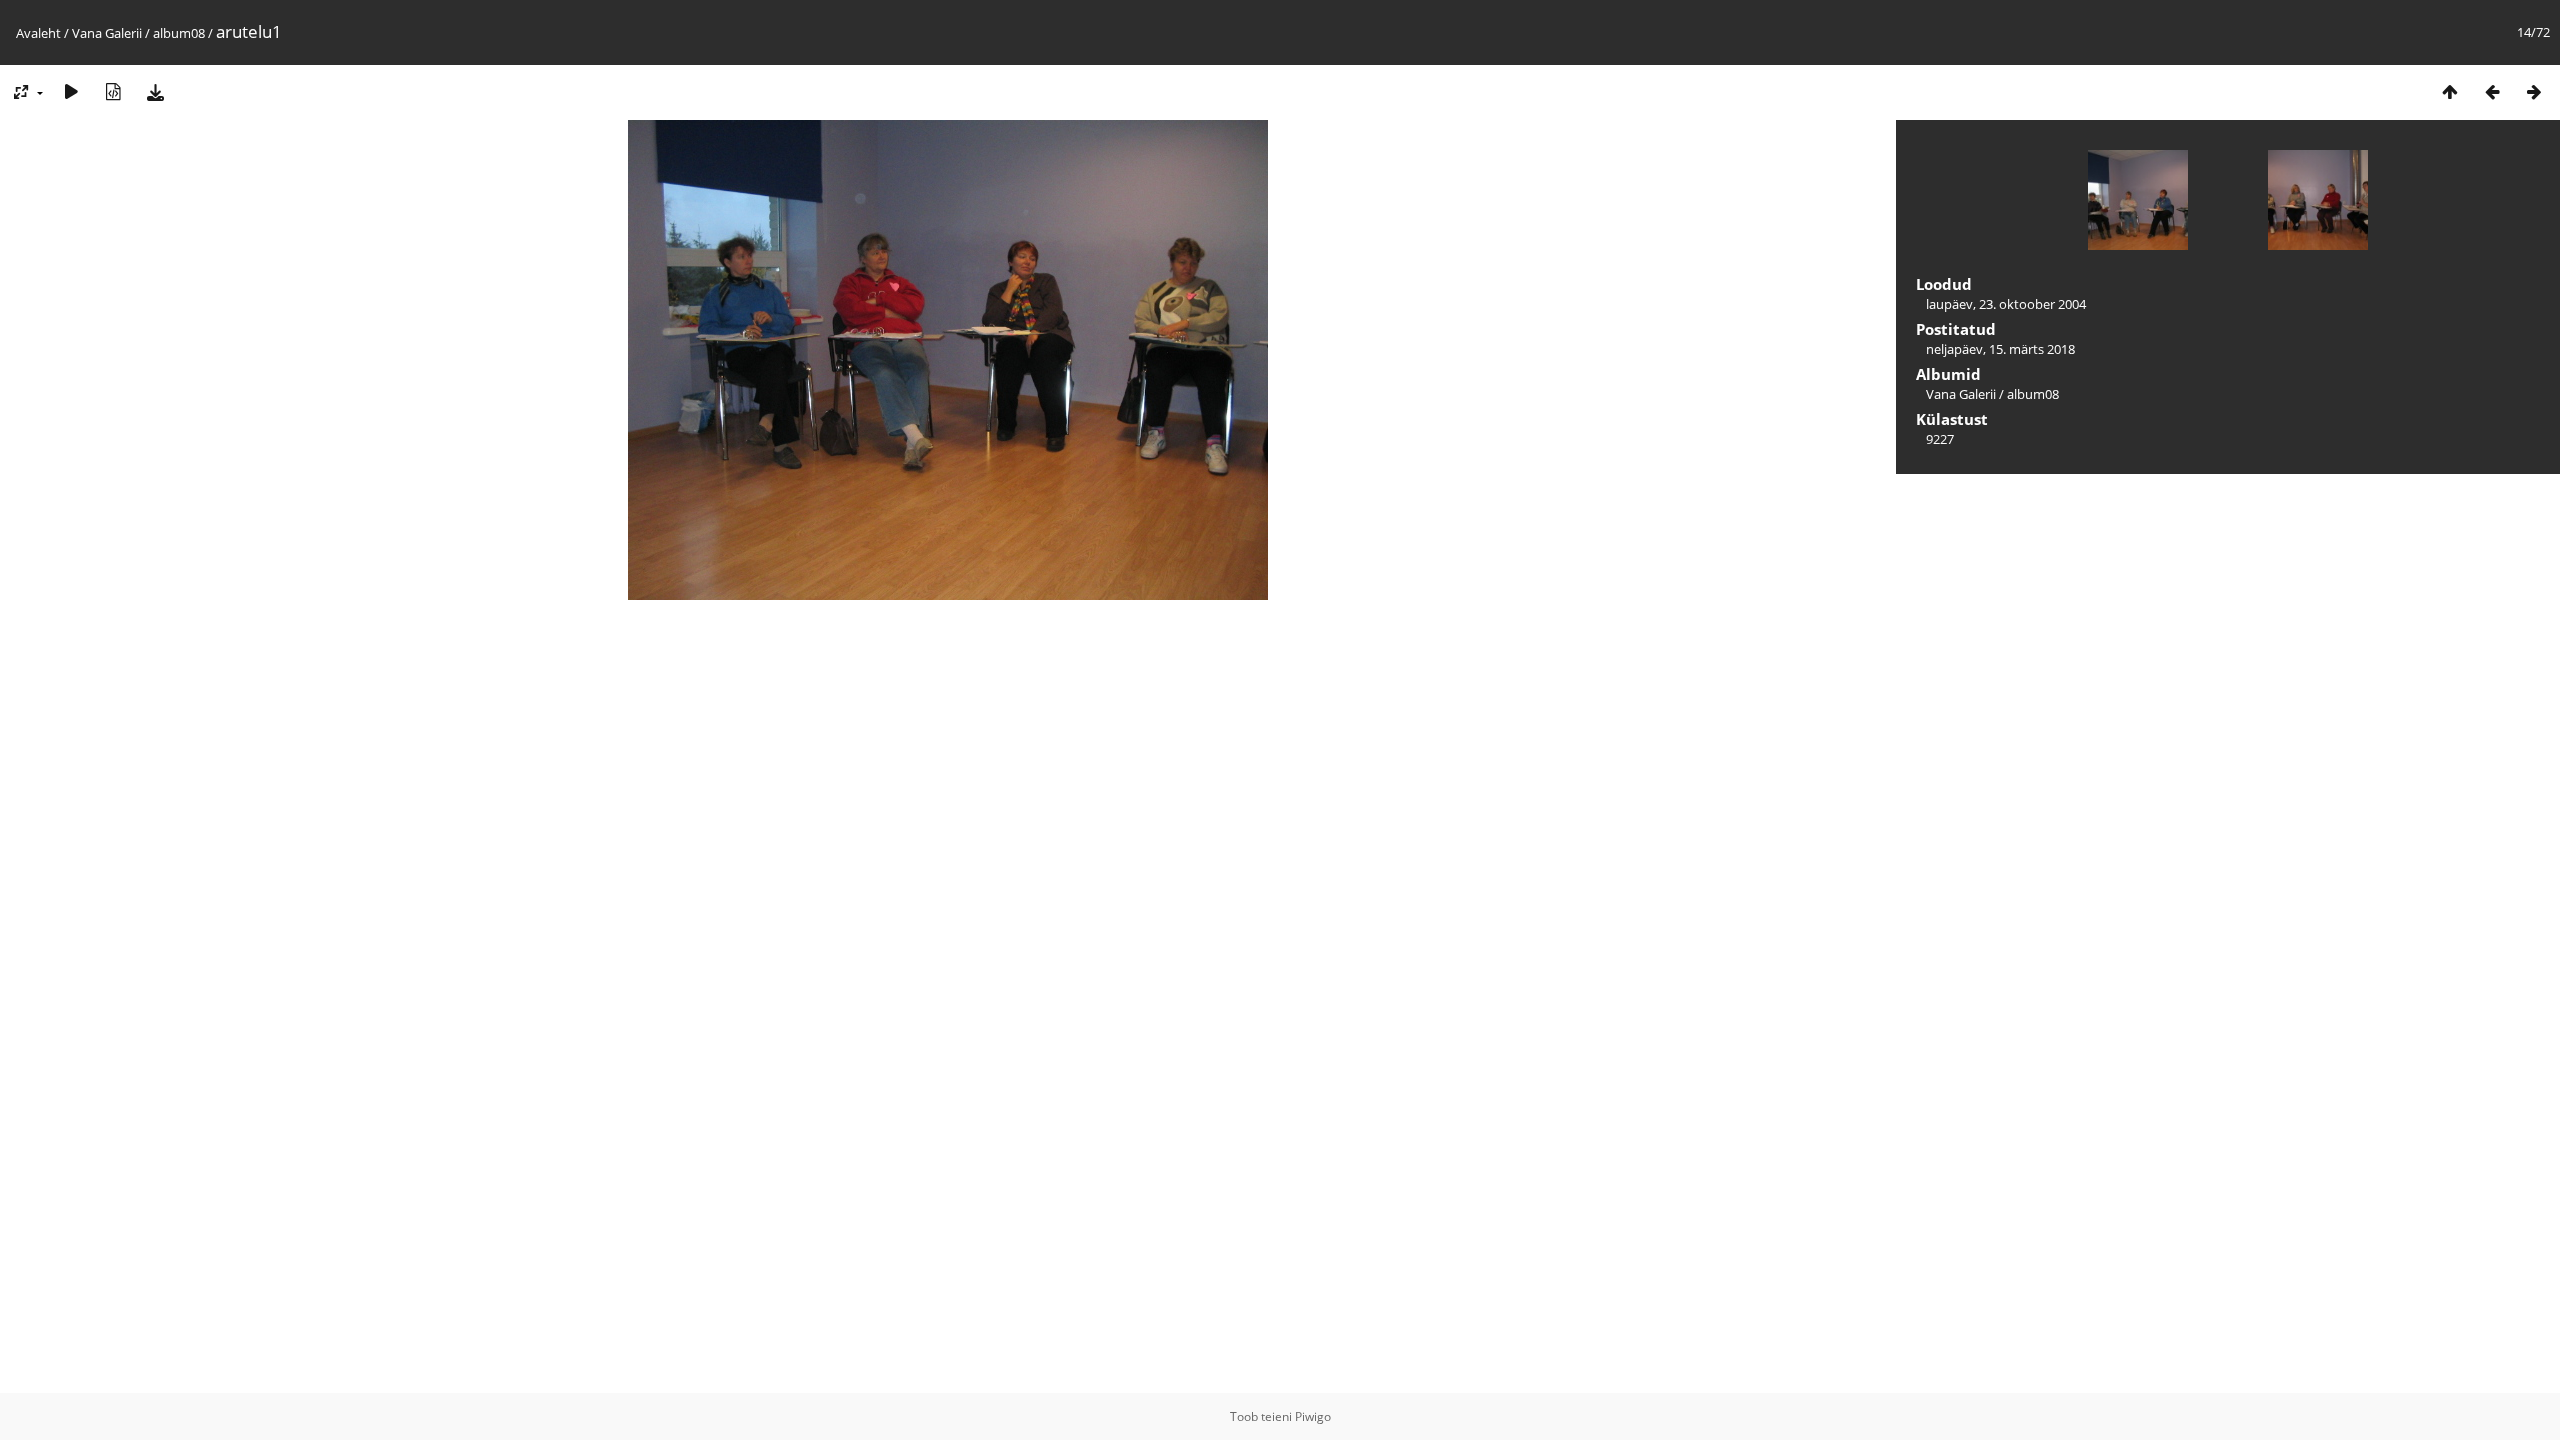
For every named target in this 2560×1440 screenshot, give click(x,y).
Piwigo (1313, 1416)
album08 (179, 33)
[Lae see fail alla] (155, 91)
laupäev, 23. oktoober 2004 (2006, 304)
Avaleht (38, 33)
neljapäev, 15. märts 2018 (2000, 349)
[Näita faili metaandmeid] (113, 91)
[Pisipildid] (2450, 91)
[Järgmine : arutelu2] (2534, 91)
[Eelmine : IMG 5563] (2492, 91)
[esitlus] (71, 91)
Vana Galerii (107, 33)
